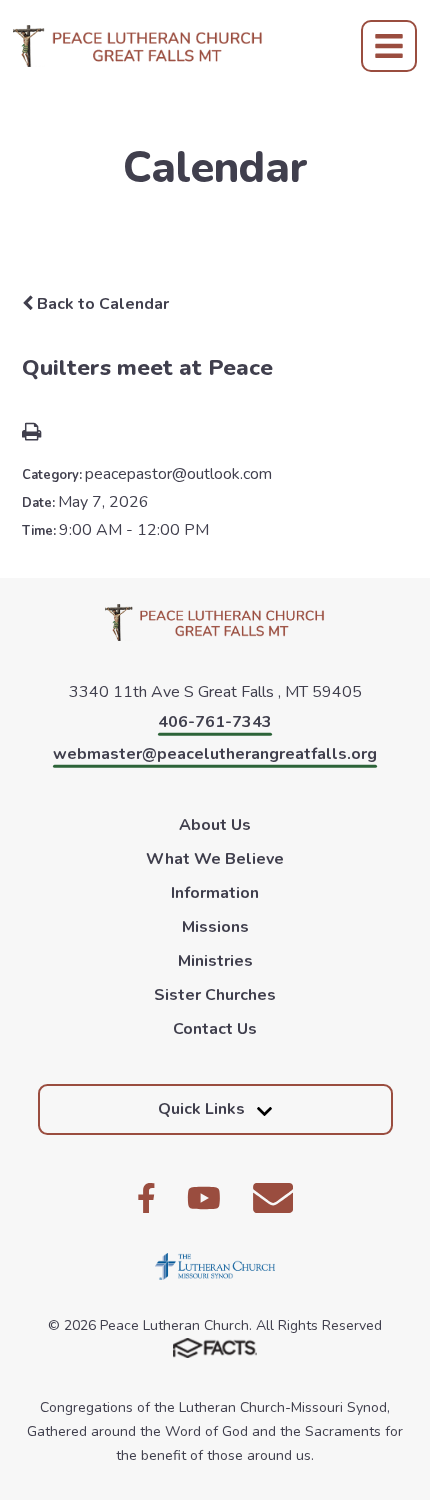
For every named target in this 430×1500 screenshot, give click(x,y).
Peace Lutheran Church (138, 46)
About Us (215, 825)
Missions (215, 927)
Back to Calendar (101, 304)
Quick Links (201, 1109)
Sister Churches (215, 995)
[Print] (31, 434)
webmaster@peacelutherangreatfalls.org (215, 754)
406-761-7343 (215, 722)
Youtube (204, 1198)
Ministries (215, 961)
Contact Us (215, 1029)
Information (215, 893)
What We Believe (215, 859)
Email (273, 1198)
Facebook (146, 1198)
